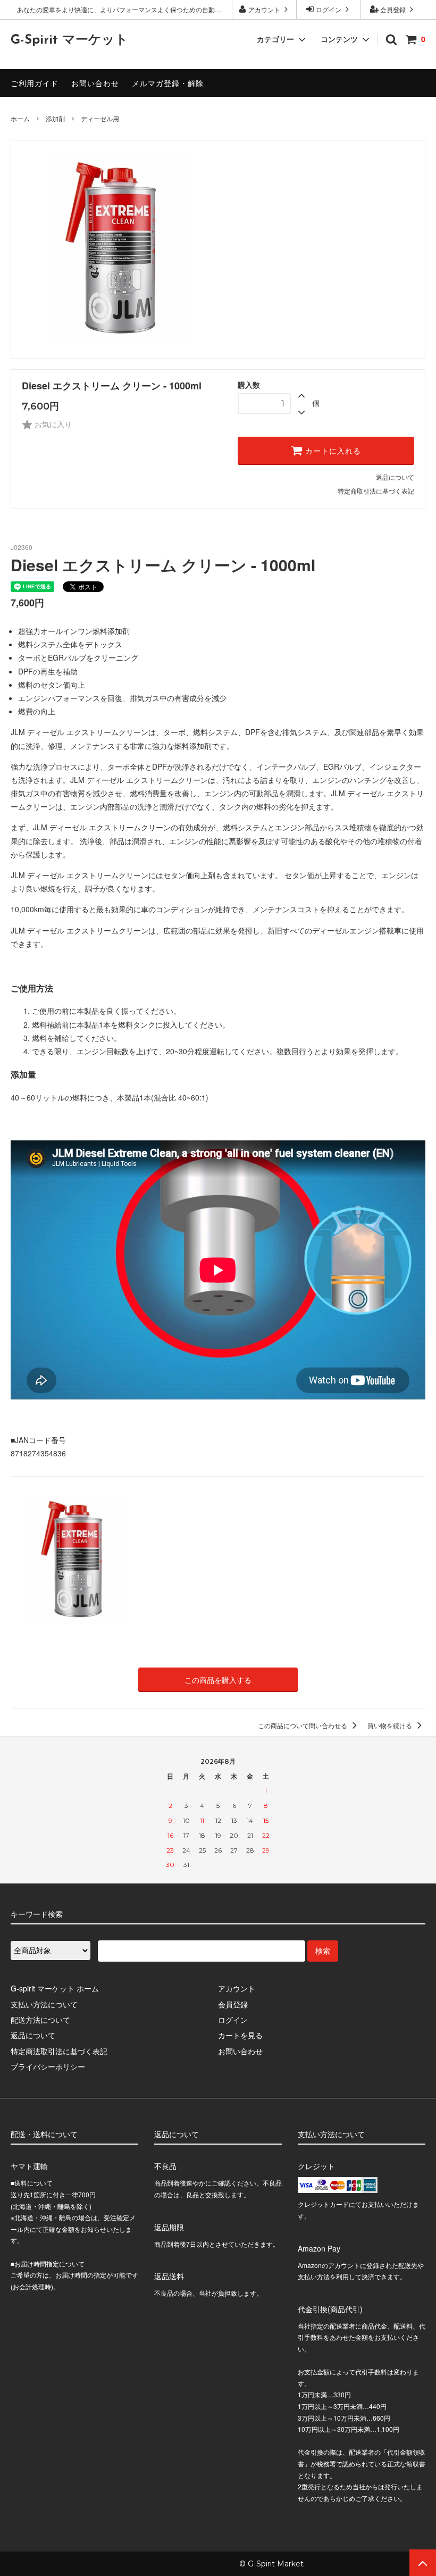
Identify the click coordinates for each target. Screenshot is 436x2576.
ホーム (20, 118)
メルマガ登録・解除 (168, 83)
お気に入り (52, 424)
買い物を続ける (391, 1725)
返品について (395, 477)
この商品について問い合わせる (303, 1725)
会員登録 (393, 9)
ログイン (329, 9)
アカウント (264, 9)
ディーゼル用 (100, 118)
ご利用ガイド (35, 83)
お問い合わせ (95, 83)
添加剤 (55, 118)
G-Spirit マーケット (69, 40)
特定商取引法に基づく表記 (376, 491)
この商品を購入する (218, 1680)
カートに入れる (332, 451)
